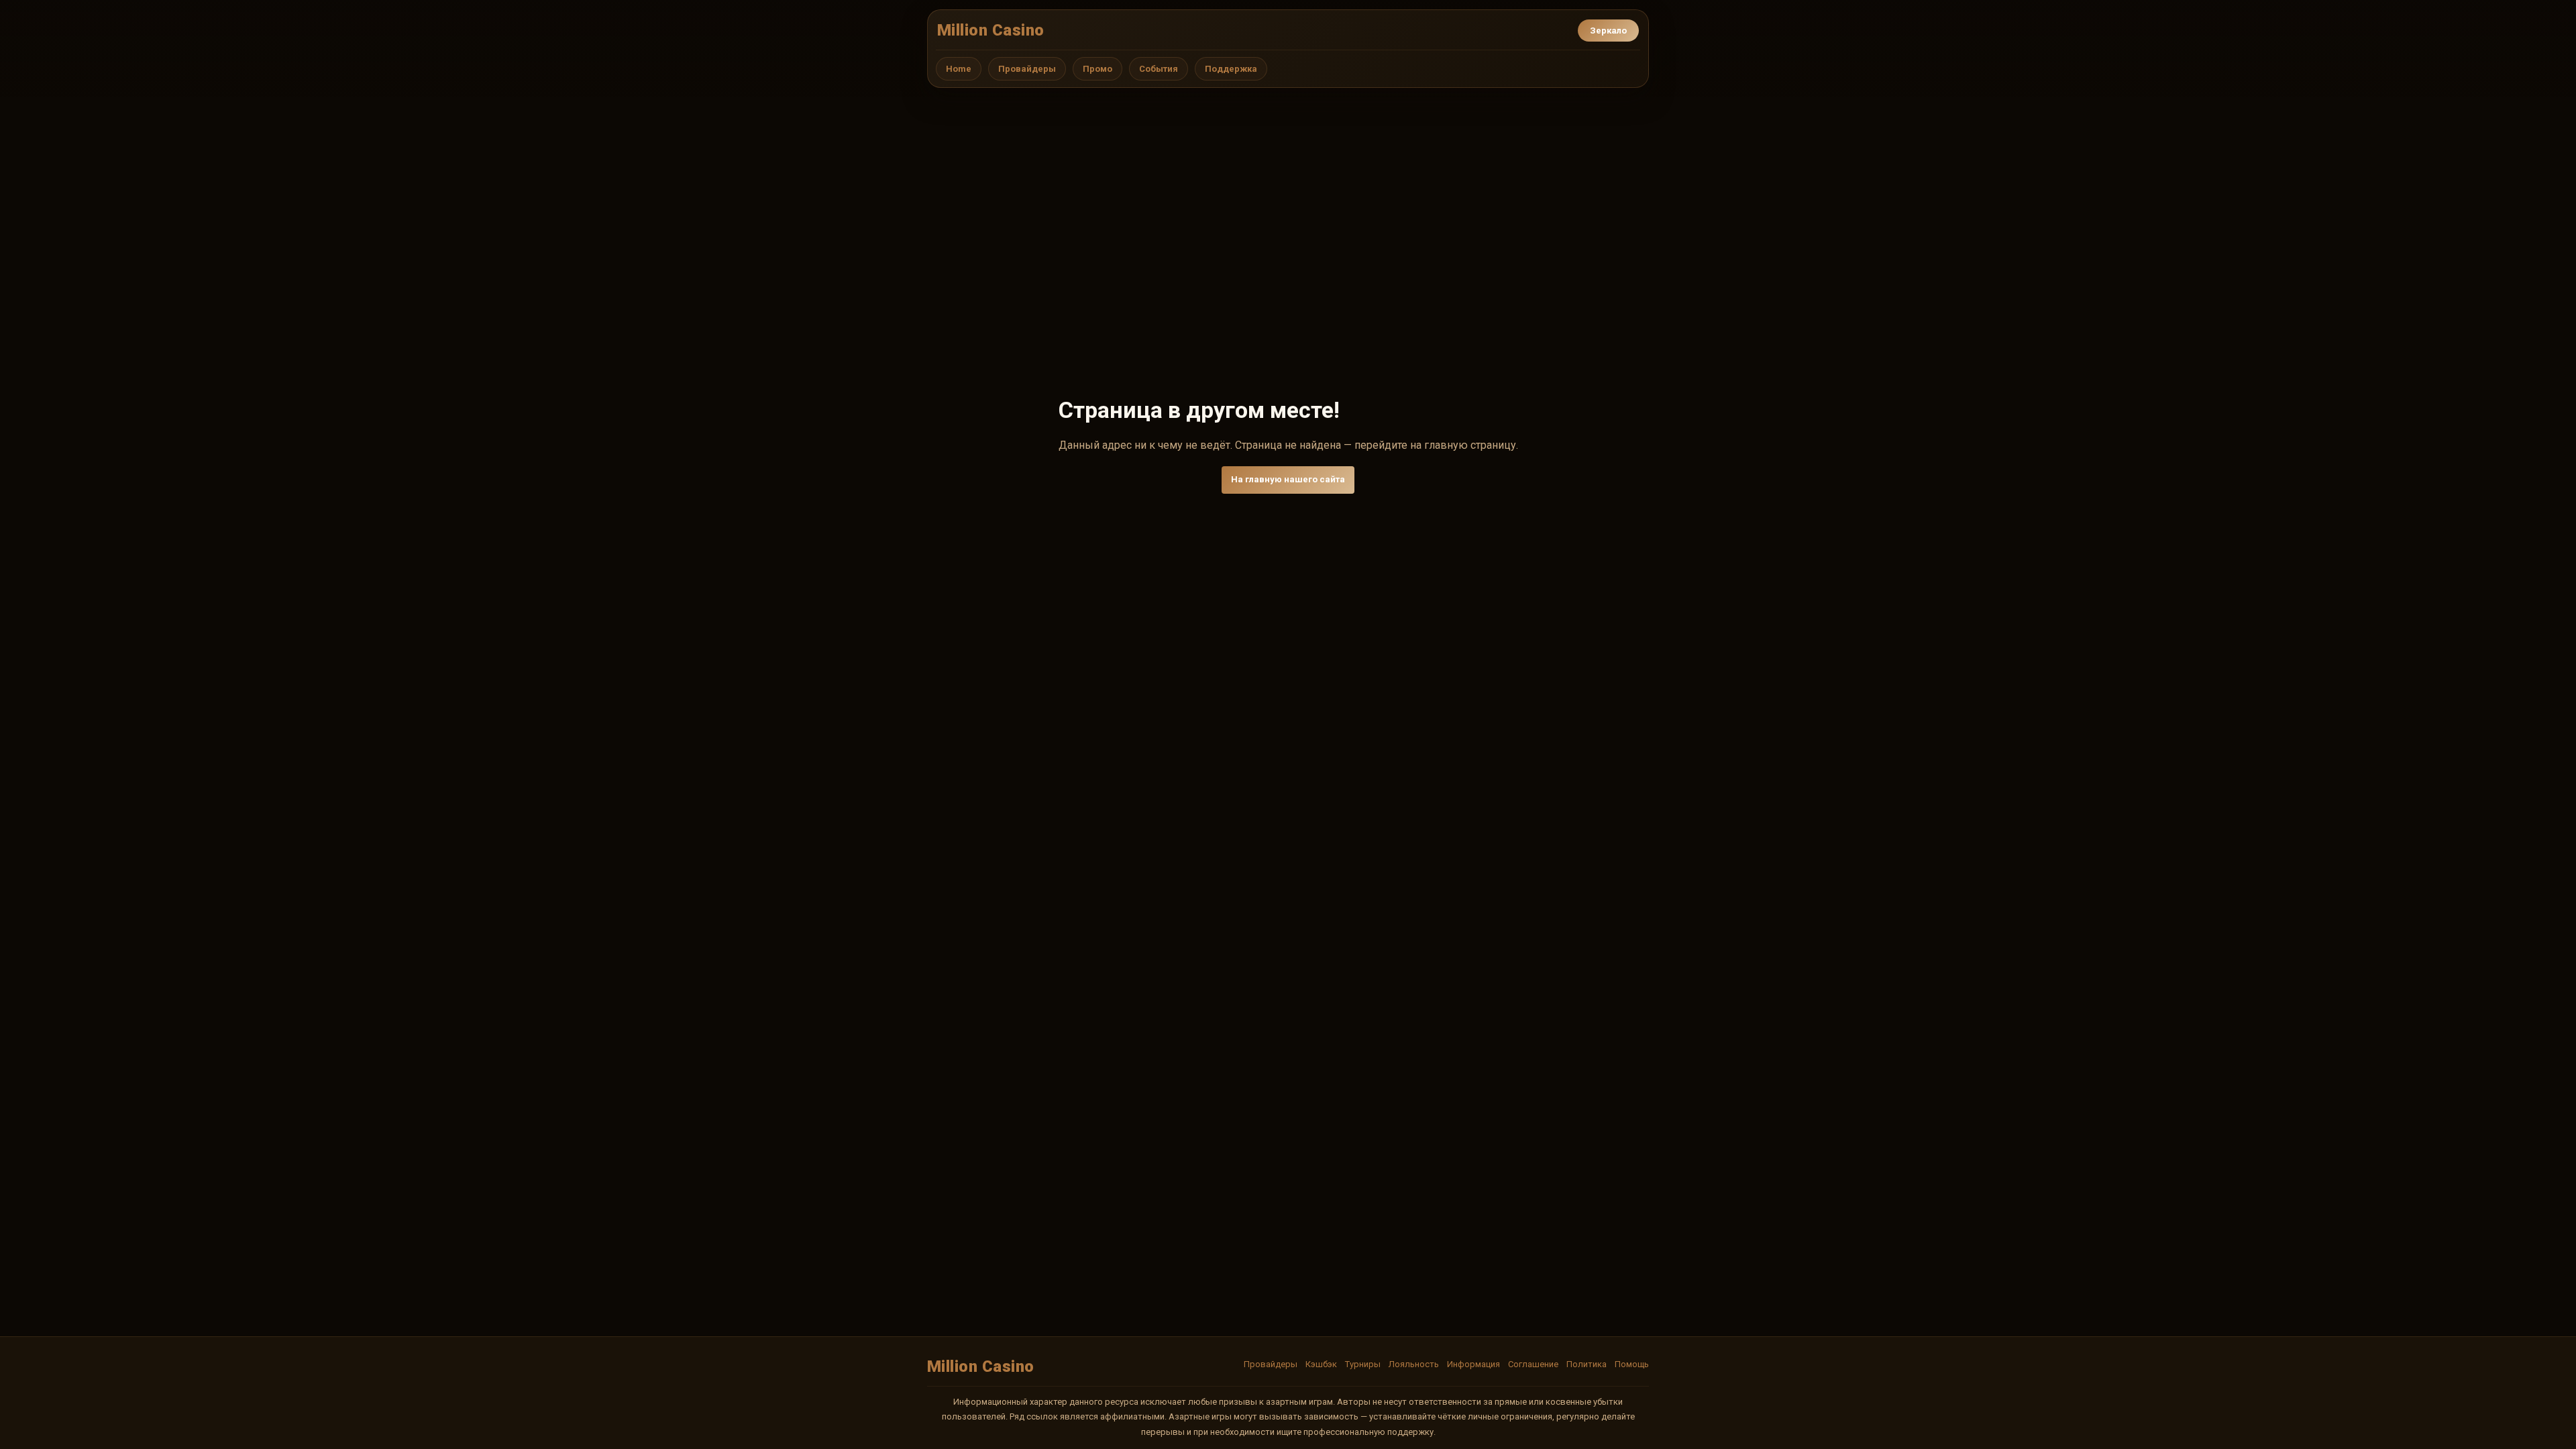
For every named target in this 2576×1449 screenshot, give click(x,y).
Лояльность (1414, 1364)
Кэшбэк (1321, 1364)
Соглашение (1533, 1364)
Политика (1587, 1364)
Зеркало (1608, 31)
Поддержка (1231, 69)
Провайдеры (1027, 69)
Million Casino (991, 30)
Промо (1097, 69)
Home (959, 69)
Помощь (1632, 1364)
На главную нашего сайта (1288, 479)
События (1159, 69)
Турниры (1363, 1364)
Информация (1473, 1364)
